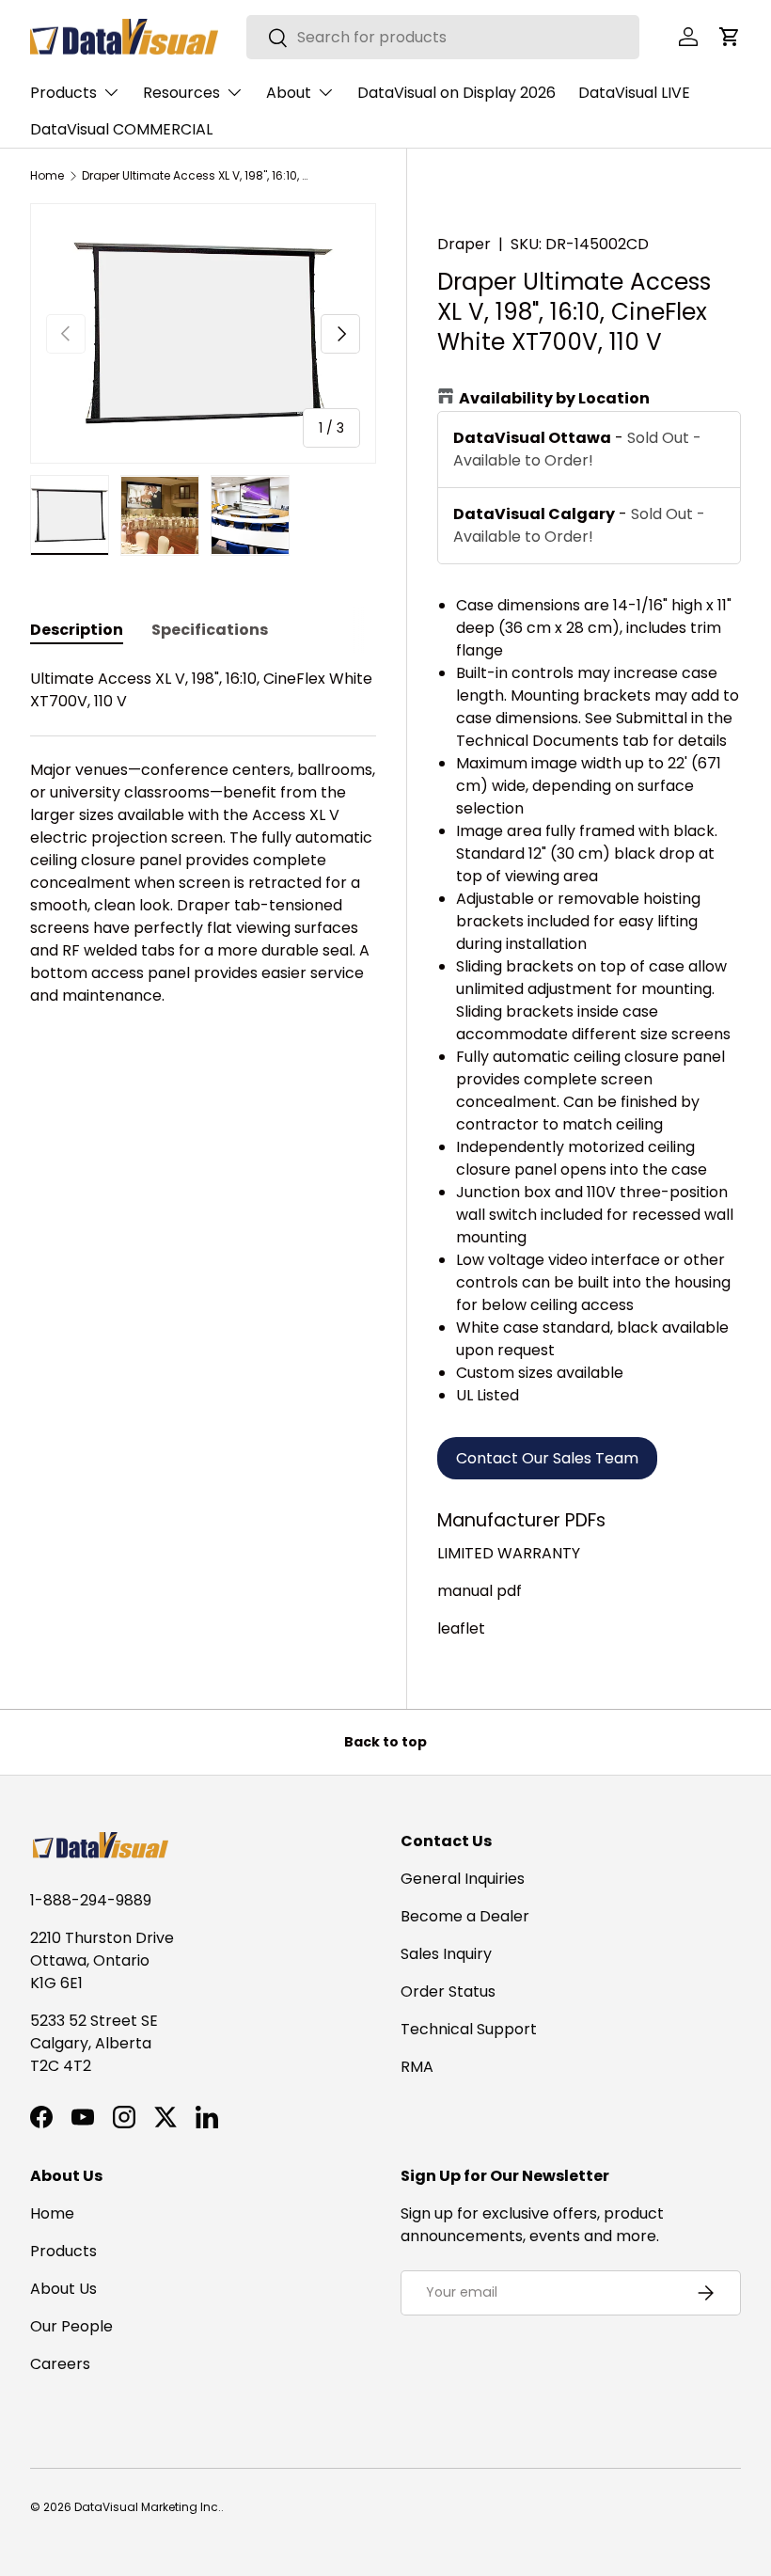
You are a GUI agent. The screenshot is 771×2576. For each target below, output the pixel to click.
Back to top (385, 1742)
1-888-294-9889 (91, 1900)
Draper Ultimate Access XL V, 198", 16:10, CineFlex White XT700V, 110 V (195, 176)
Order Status (448, 1991)
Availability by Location (554, 398)
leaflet (461, 1628)
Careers (60, 2364)
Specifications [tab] (210, 630)
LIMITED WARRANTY (509, 1553)
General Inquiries (463, 1879)
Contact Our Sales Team (547, 1458)
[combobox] (443, 37)
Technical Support (469, 2029)
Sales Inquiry (446, 1954)
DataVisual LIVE (634, 93)
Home (47, 176)
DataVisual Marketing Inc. (148, 2507)
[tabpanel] (203, 838)
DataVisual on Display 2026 (456, 93)
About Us (63, 2289)
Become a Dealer (465, 1916)
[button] (730, 37)
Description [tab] (77, 630)
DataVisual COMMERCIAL (121, 129)
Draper (464, 244)
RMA (417, 2067)
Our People (71, 2326)
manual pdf (480, 1591)
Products (63, 2251)
